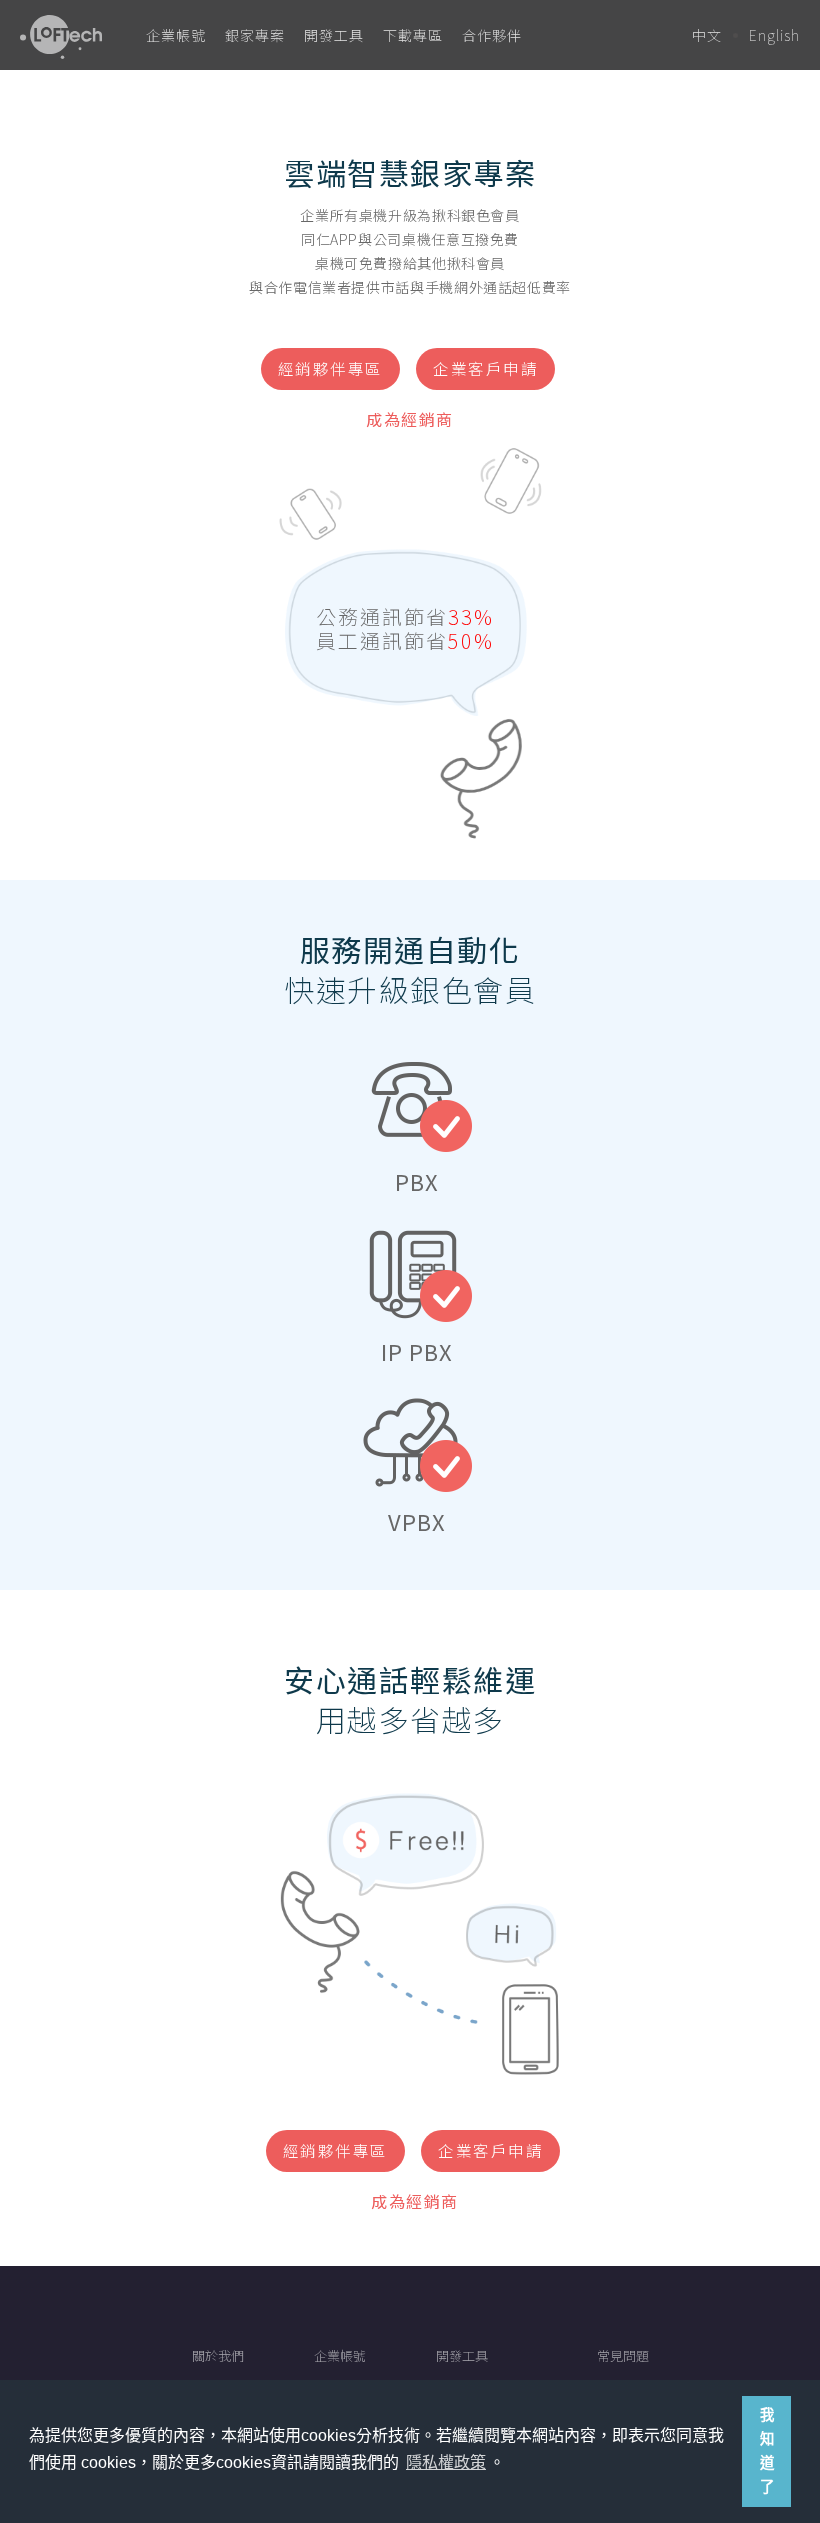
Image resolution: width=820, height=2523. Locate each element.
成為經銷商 (410, 419)
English (774, 35)
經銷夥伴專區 (330, 368)
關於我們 (218, 2355)
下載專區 (413, 35)
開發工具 (334, 35)
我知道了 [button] (767, 2451)
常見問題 (623, 2355)
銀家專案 (255, 35)
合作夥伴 (492, 35)
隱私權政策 (446, 2462)
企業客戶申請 (485, 368)
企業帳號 (176, 35)
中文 (707, 35)
